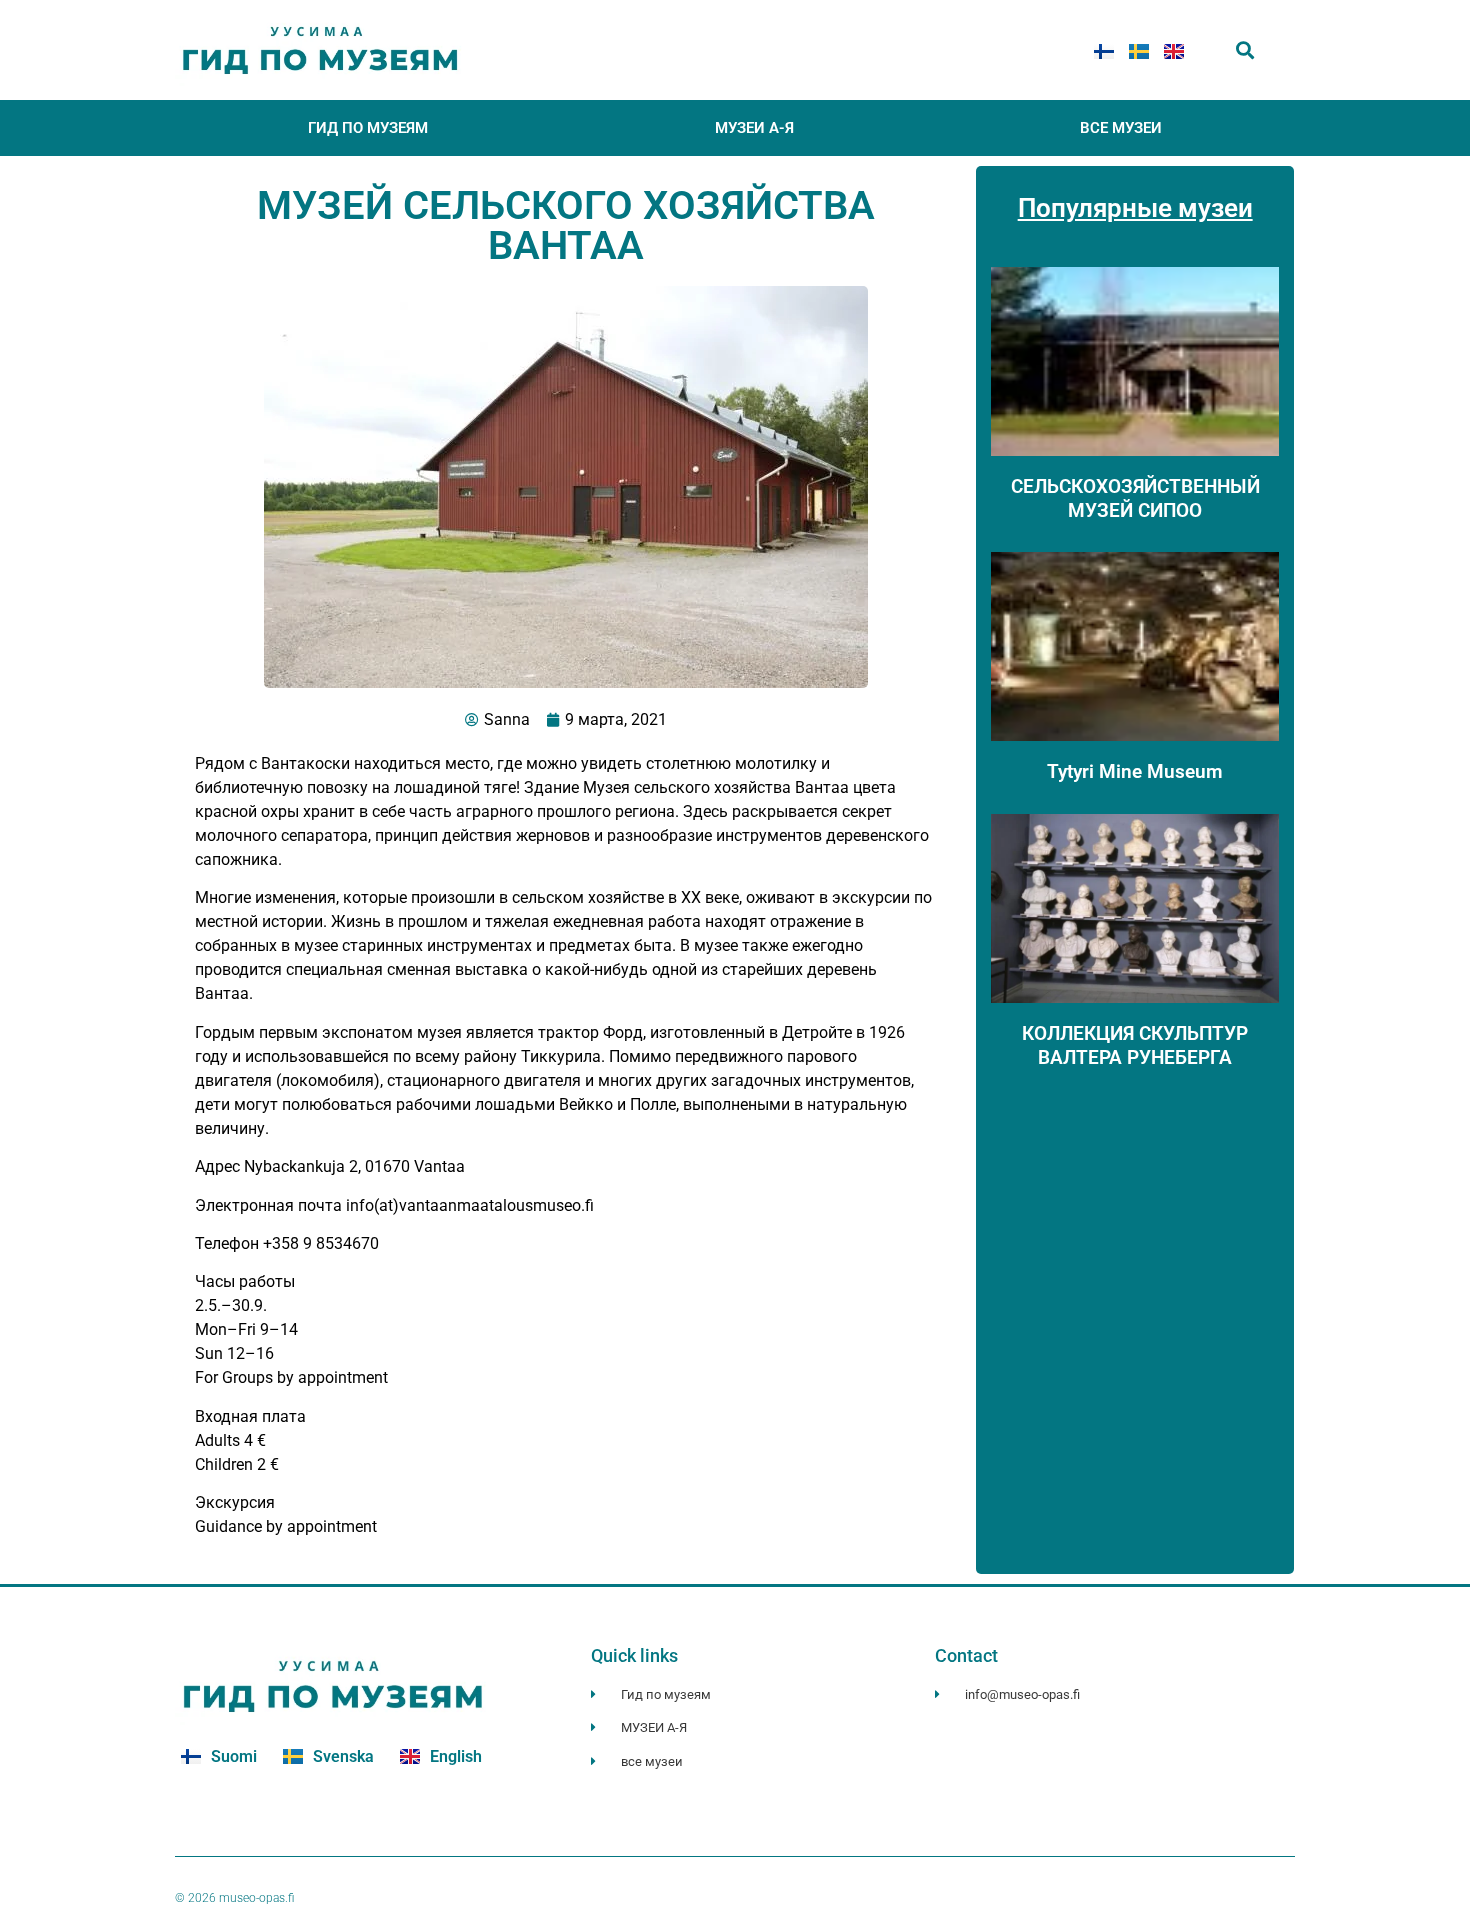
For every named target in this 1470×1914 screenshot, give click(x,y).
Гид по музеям (368, 128)
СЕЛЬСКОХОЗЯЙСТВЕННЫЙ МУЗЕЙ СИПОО (1135, 498)
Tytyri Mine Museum (1135, 771)
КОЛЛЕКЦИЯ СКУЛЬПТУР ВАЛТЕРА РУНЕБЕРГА (1135, 1045)
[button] (1245, 50)
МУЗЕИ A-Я (754, 128)
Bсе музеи (1121, 128)
